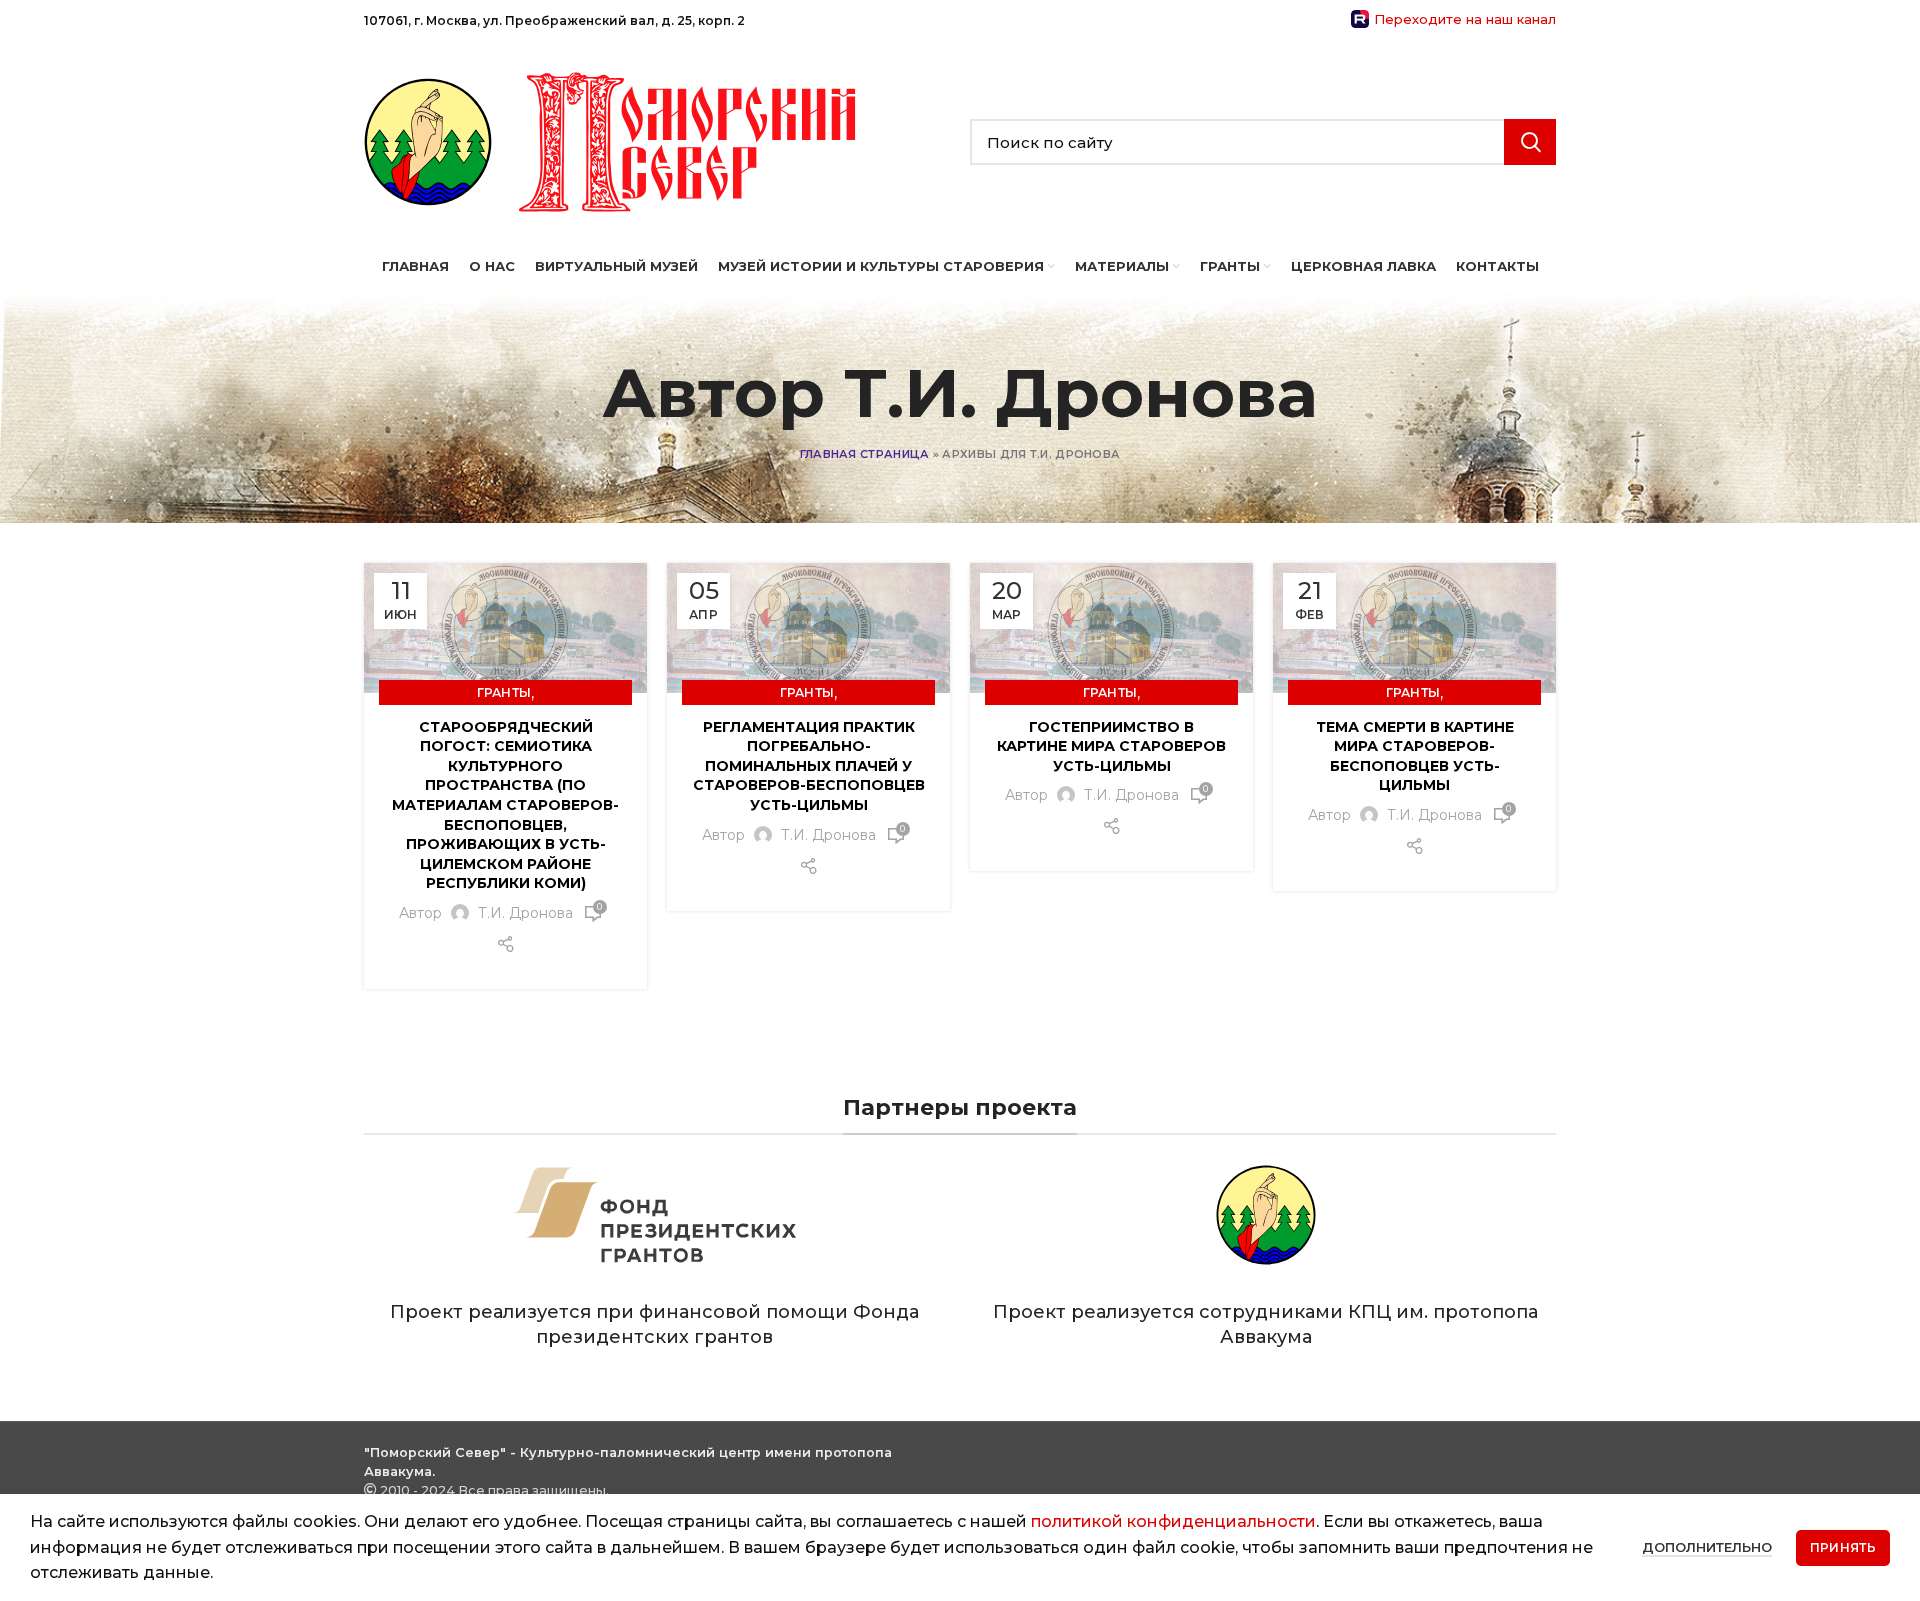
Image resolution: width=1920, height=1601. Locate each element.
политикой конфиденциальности (1173, 1521)
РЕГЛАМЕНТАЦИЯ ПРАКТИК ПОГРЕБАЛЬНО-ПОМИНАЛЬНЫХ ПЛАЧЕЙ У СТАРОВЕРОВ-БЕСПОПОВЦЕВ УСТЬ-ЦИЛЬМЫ (809, 766)
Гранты (504, 692)
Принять (1843, 1547)
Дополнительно (1707, 1547)
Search (1530, 142)
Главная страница (865, 454)
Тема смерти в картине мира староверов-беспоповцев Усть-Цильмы (1415, 756)
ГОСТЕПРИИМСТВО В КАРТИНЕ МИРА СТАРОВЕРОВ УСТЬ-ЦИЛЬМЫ (1111, 746)
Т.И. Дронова (1081, 392)
